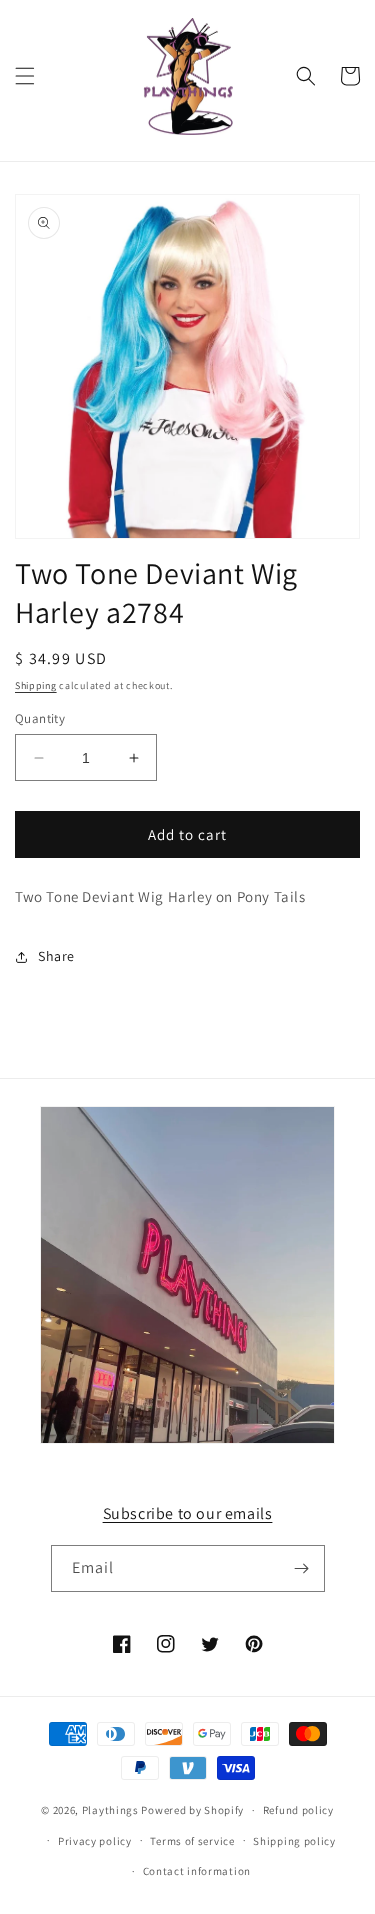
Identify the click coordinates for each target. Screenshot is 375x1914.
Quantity (40, 718)
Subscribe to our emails (188, 1513)
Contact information (197, 1871)
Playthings (110, 1810)
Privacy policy (95, 1841)
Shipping (36, 685)
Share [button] (56, 956)
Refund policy (298, 1810)
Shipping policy (294, 1841)
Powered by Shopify (192, 1810)
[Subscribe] (302, 1568)
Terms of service (192, 1841)
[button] (25, 76)
